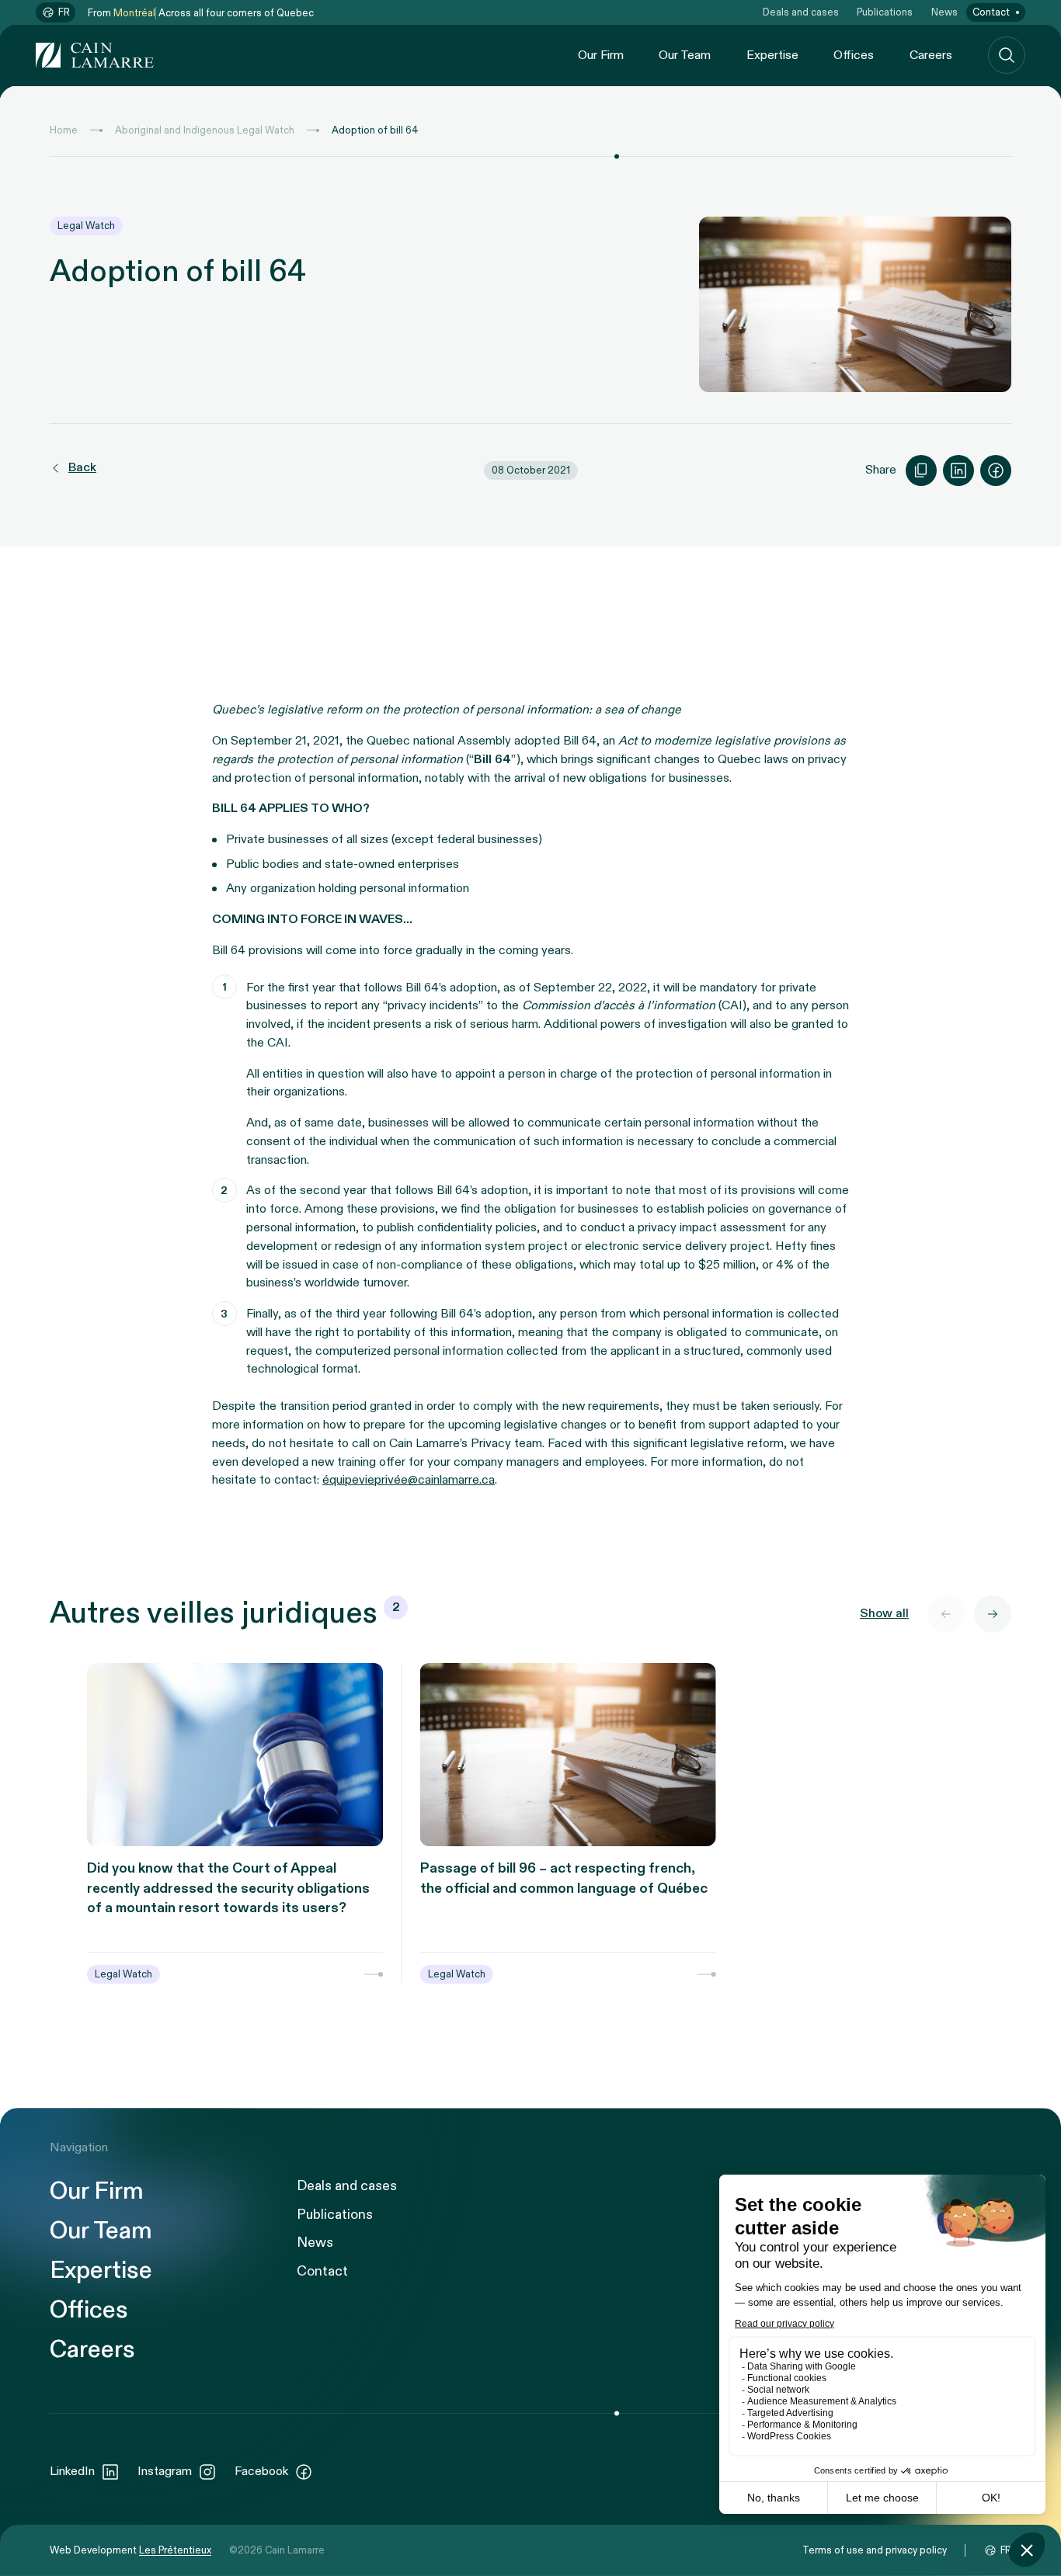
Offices (854, 56)
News (944, 12)
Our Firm (601, 56)
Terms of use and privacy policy (875, 2550)
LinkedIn (72, 2472)
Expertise (772, 56)
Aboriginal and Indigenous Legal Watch (205, 130)
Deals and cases (801, 12)
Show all (884, 1614)
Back (82, 468)
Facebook (261, 2472)
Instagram (165, 2472)
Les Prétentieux (175, 2550)
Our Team (685, 56)
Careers (931, 56)
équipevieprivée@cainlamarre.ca (409, 1480)
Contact (991, 12)
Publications (885, 12)
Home (64, 130)
